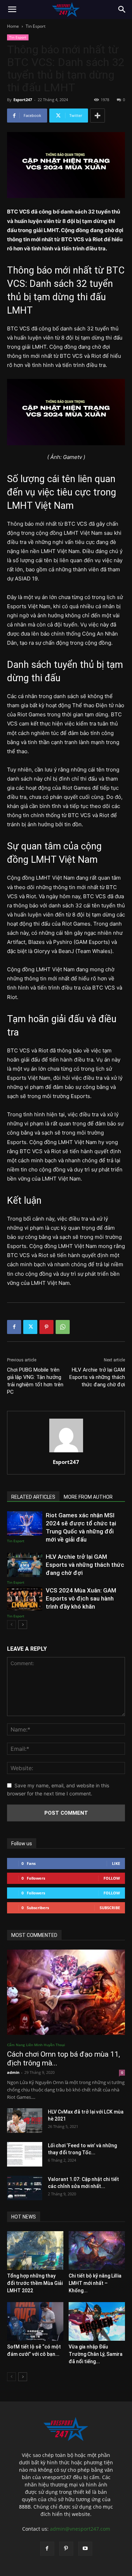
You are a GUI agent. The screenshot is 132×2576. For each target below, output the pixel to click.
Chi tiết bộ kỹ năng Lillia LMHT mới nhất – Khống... (95, 2283)
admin (13, 2072)
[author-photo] (66, 1452)
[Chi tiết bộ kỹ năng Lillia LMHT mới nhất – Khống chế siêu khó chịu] (97, 2250)
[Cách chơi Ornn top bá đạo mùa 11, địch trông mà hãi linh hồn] (66, 1992)
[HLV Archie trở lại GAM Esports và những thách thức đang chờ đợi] (25, 1565)
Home (13, 26)
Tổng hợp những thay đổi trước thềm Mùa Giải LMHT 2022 (35, 2283)
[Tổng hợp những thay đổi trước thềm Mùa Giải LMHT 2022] (35, 2250)
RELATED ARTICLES (33, 1497)
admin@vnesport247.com (80, 2529)
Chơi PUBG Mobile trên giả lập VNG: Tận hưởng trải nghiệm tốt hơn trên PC (35, 1381)
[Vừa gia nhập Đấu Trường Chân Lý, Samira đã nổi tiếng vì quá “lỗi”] (97, 2321)
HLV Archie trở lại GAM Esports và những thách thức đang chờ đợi (97, 1377)
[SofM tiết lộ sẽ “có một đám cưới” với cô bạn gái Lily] (35, 2321)
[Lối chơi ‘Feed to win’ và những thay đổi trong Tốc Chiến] (25, 2154)
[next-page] (23, 1625)
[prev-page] (11, 1625)
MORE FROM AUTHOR (88, 1497)
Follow (112, 1878)
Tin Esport (36, 26)
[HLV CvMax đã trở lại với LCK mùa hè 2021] (25, 2121)
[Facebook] (14, 1327)
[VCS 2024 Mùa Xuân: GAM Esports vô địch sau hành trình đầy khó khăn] (25, 1599)
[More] (98, 116)
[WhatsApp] (63, 1327)
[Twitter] (30, 1327)
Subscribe (110, 1908)
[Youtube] (85, 2549)
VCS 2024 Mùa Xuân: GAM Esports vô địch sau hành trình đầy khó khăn (81, 1598)
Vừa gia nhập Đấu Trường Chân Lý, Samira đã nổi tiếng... (96, 2354)
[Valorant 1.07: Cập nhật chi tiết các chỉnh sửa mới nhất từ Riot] (25, 2188)
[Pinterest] (46, 1327)
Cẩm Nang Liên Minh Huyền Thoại (36, 2045)
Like (116, 1863)
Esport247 (23, 100)
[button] (12, 9)
